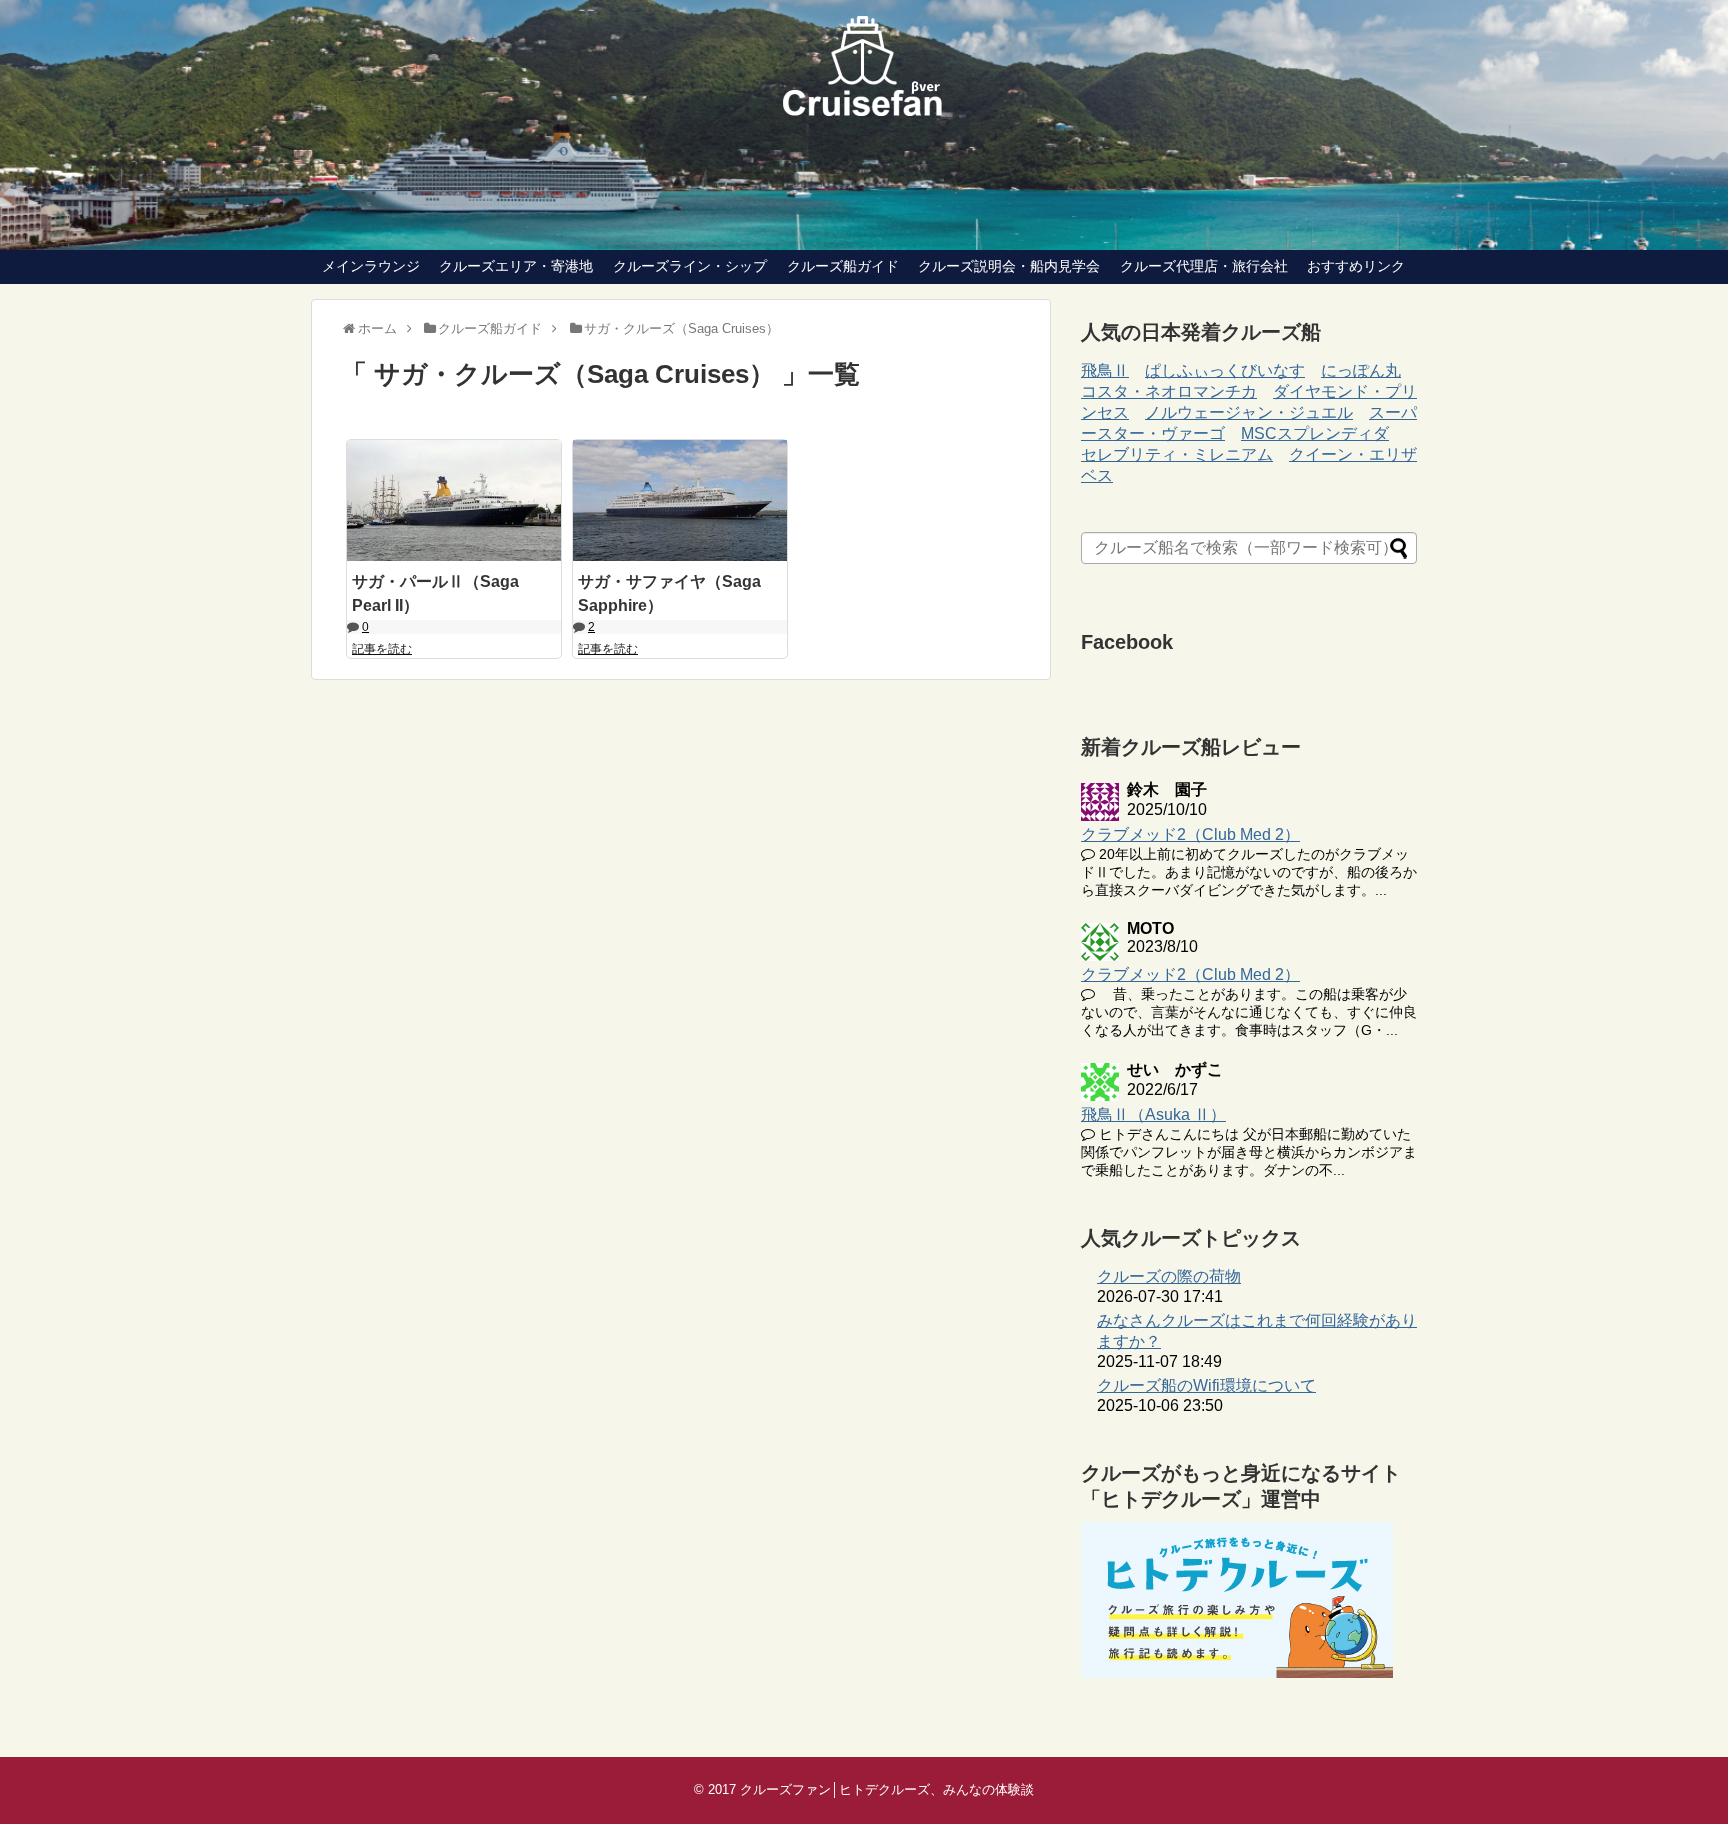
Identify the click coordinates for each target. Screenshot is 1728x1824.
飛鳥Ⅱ (1105, 370)
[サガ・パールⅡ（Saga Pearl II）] (454, 500)
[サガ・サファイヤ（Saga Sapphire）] (680, 500)
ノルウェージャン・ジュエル (1249, 412)
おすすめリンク (1356, 266)
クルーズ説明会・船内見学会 (1009, 266)
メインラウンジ (371, 266)
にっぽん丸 (1361, 370)
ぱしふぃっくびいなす (1225, 370)
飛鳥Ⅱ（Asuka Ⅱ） (1153, 1114)
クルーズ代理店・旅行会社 (1204, 266)
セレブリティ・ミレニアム (1177, 454)
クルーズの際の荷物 (1169, 1276)
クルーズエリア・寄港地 (516, 266)
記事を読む (382, 649)
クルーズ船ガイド (843, 266)
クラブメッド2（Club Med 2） (1190, 834)
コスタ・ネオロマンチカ (1169, 391)
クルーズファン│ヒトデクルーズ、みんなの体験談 (887, 1789)
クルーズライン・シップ (690, 266)
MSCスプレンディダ (1315, 433)
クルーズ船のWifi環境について (1206, 1385)
